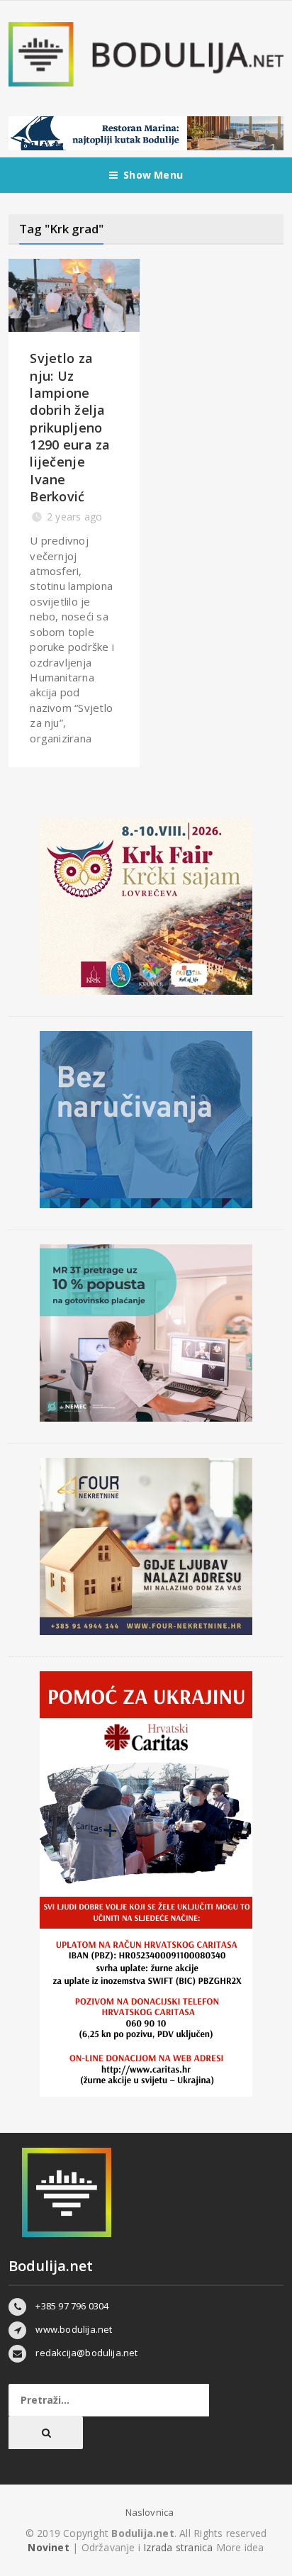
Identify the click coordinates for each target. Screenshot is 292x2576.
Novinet (48, 2547)
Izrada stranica (179, 2547)
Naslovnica (150, 2512)
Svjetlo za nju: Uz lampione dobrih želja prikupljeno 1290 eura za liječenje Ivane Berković (70, 427)
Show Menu (153, 175)
